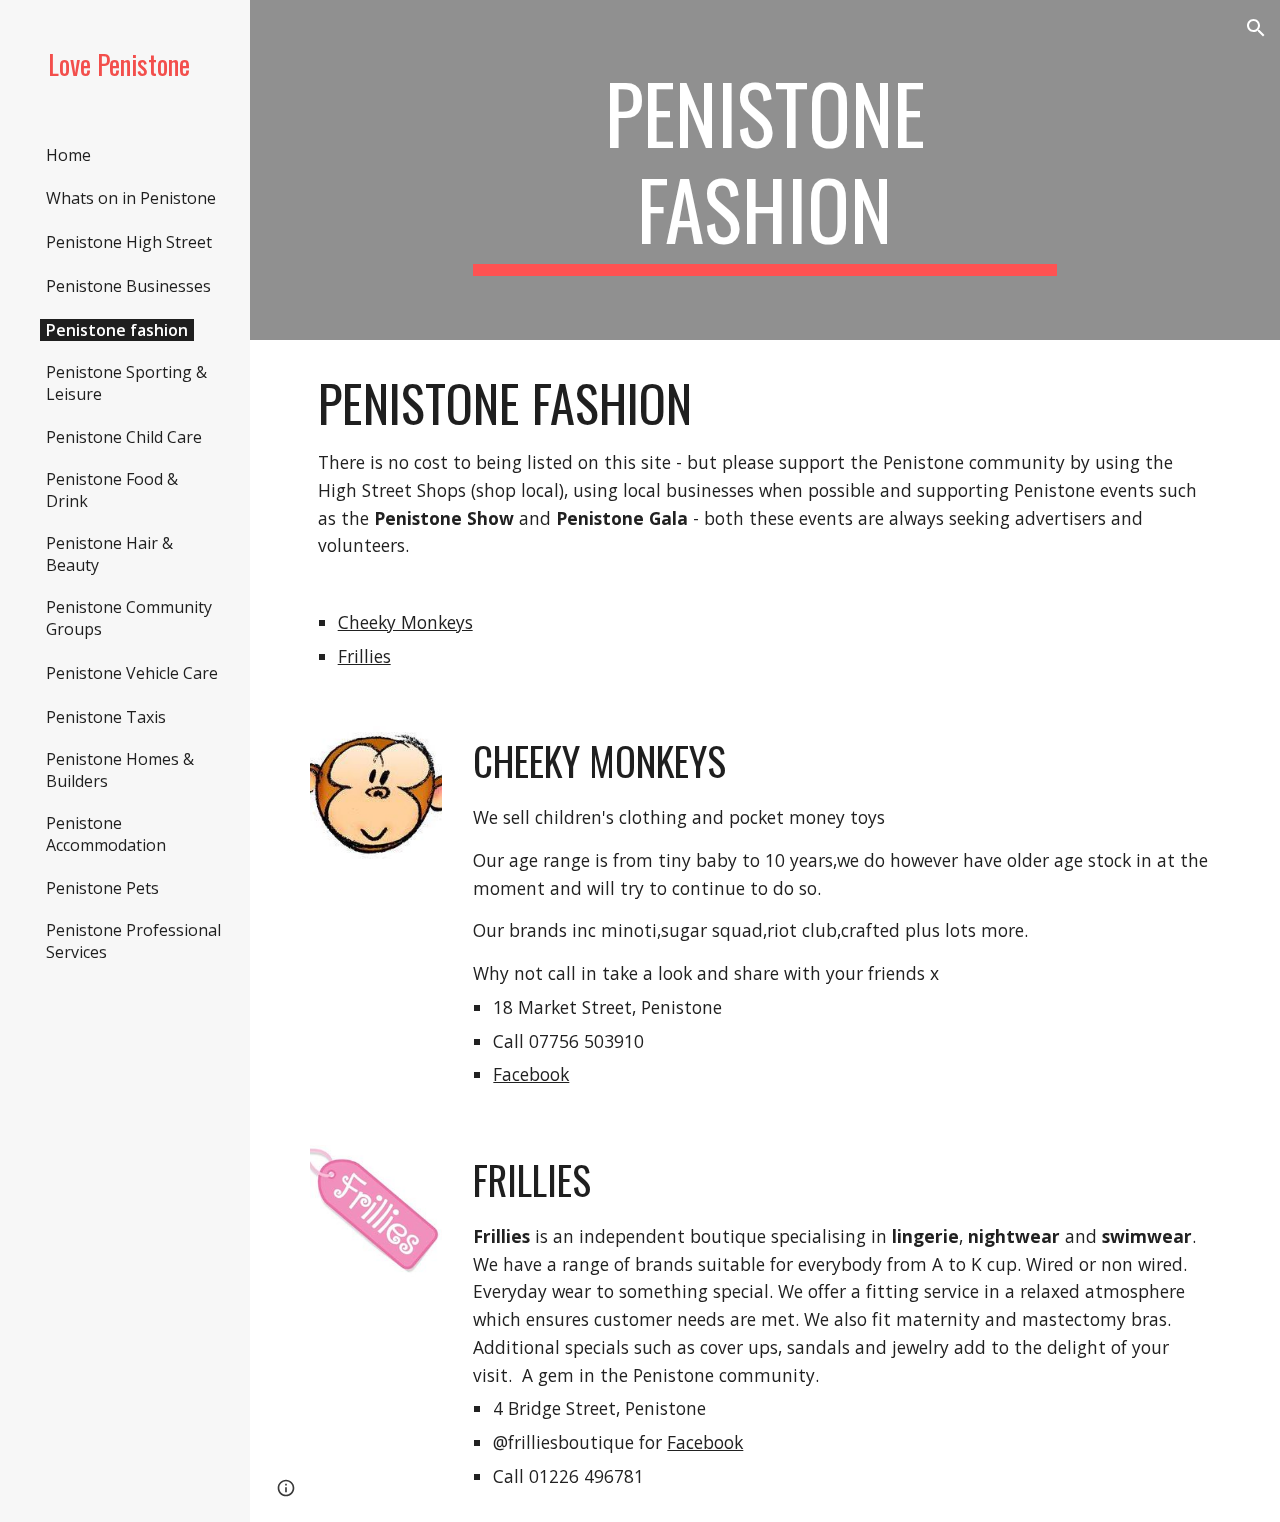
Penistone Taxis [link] (106, 717)
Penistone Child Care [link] (124, 437)
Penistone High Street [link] (129, 242)
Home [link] (68, 155)
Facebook (531, 1074)
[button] (1256, 28)
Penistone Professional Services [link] (133, 941)
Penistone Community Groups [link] (129, 618)
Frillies (364, 656)
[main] (764, 170)
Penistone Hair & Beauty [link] (109, 554)
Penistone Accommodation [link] (106, 834)
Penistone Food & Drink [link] (112, 490)
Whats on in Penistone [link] (131, 198)
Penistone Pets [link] (102, 888)
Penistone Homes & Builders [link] (120, 770)
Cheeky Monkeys (405, 622)
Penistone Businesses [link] (128, 286)
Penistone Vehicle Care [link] (132, 673)
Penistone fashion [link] (117, 330)
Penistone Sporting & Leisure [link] (126, 383)
